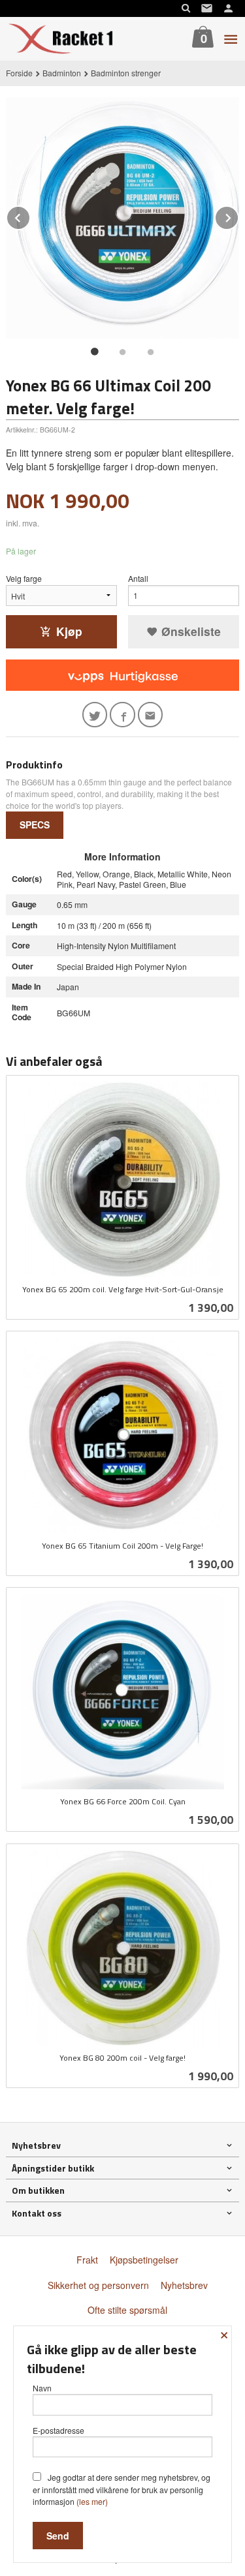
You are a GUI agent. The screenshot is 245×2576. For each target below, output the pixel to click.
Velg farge (24, 578)
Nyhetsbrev (184, 2285)
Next (238, 216)
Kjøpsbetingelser (144, 2260)
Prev (30, 216)
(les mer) (92, 2501)
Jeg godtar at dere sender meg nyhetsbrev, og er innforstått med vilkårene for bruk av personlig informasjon (122, 2489)
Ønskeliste (189, 631)
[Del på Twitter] (95, 715)
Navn (42, 2388)
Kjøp (69, 631)
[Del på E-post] (151, 715)
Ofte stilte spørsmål (127, 2310)
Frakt (87, 2260)
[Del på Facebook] (122, 715)
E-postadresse (58, 2430)
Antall (138, 578)
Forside (19, 73)
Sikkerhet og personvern (98, 2285)
